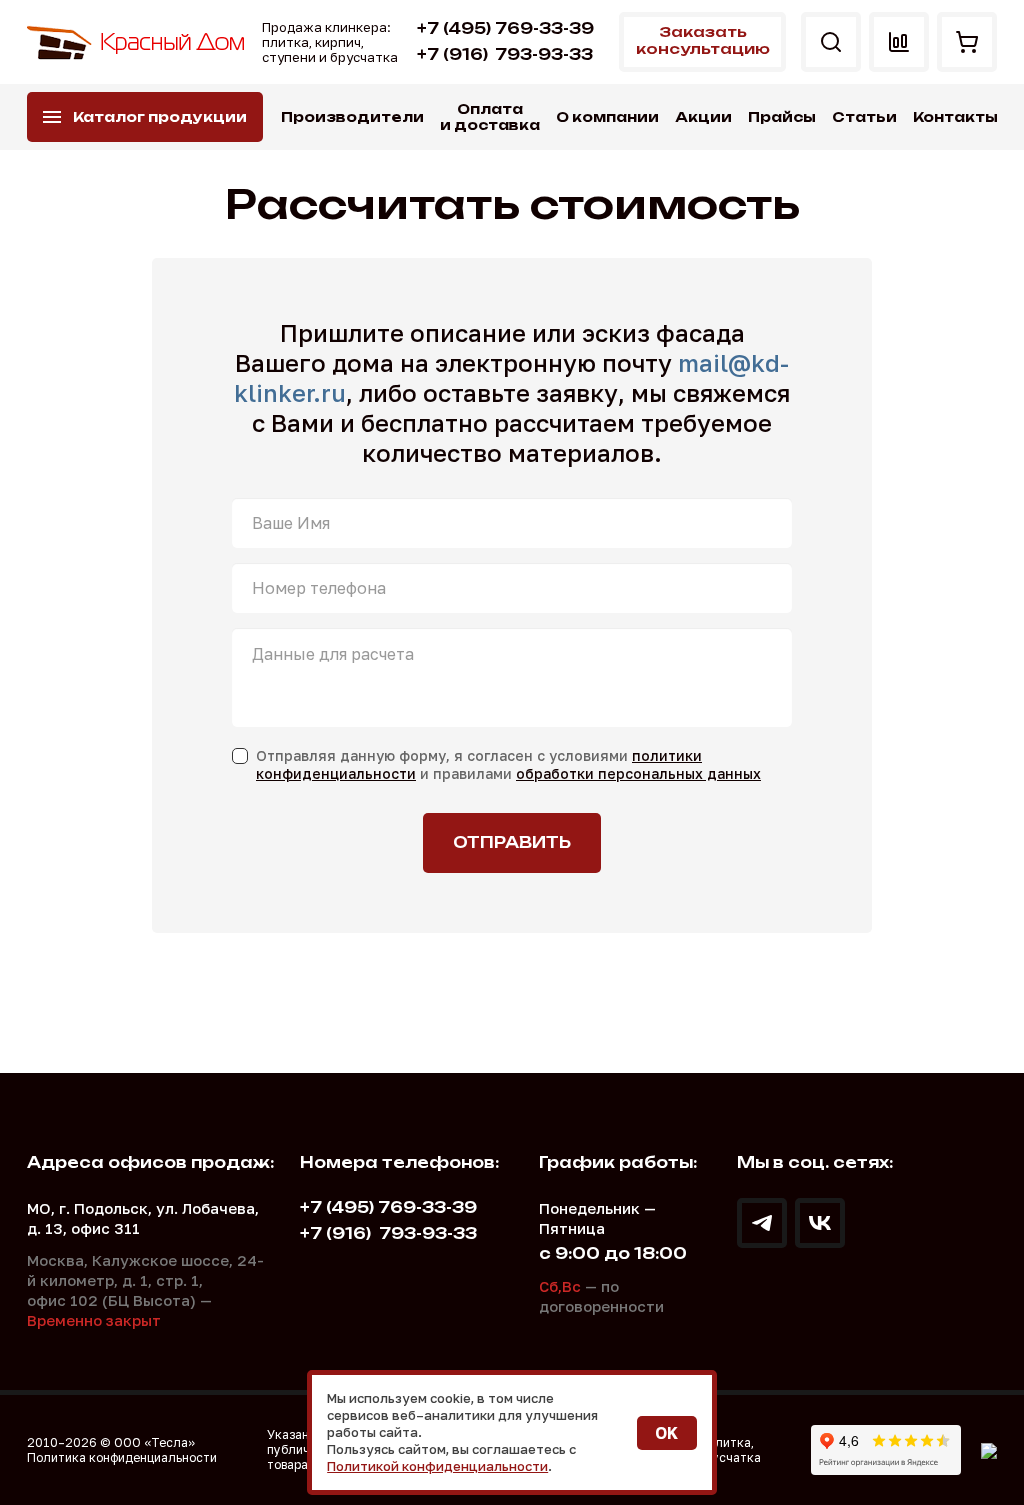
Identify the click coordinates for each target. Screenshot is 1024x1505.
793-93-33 (505, 54)
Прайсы (782, 117)
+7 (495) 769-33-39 (505, 28)
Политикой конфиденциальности (437, 1466)
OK (666, 1433)
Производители (352, 117)
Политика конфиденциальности (122, 1457)
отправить (512, 842)
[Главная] (137, 42)
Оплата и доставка (490, 117)
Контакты (955, 117)
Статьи (864, 117)
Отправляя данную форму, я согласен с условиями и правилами (508, 764)
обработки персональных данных (638, 773)
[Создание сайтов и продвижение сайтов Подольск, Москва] (989, 1450)
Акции (703, 117)
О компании (607, 117)
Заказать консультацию (703, 40)
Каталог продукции (160, 117)
